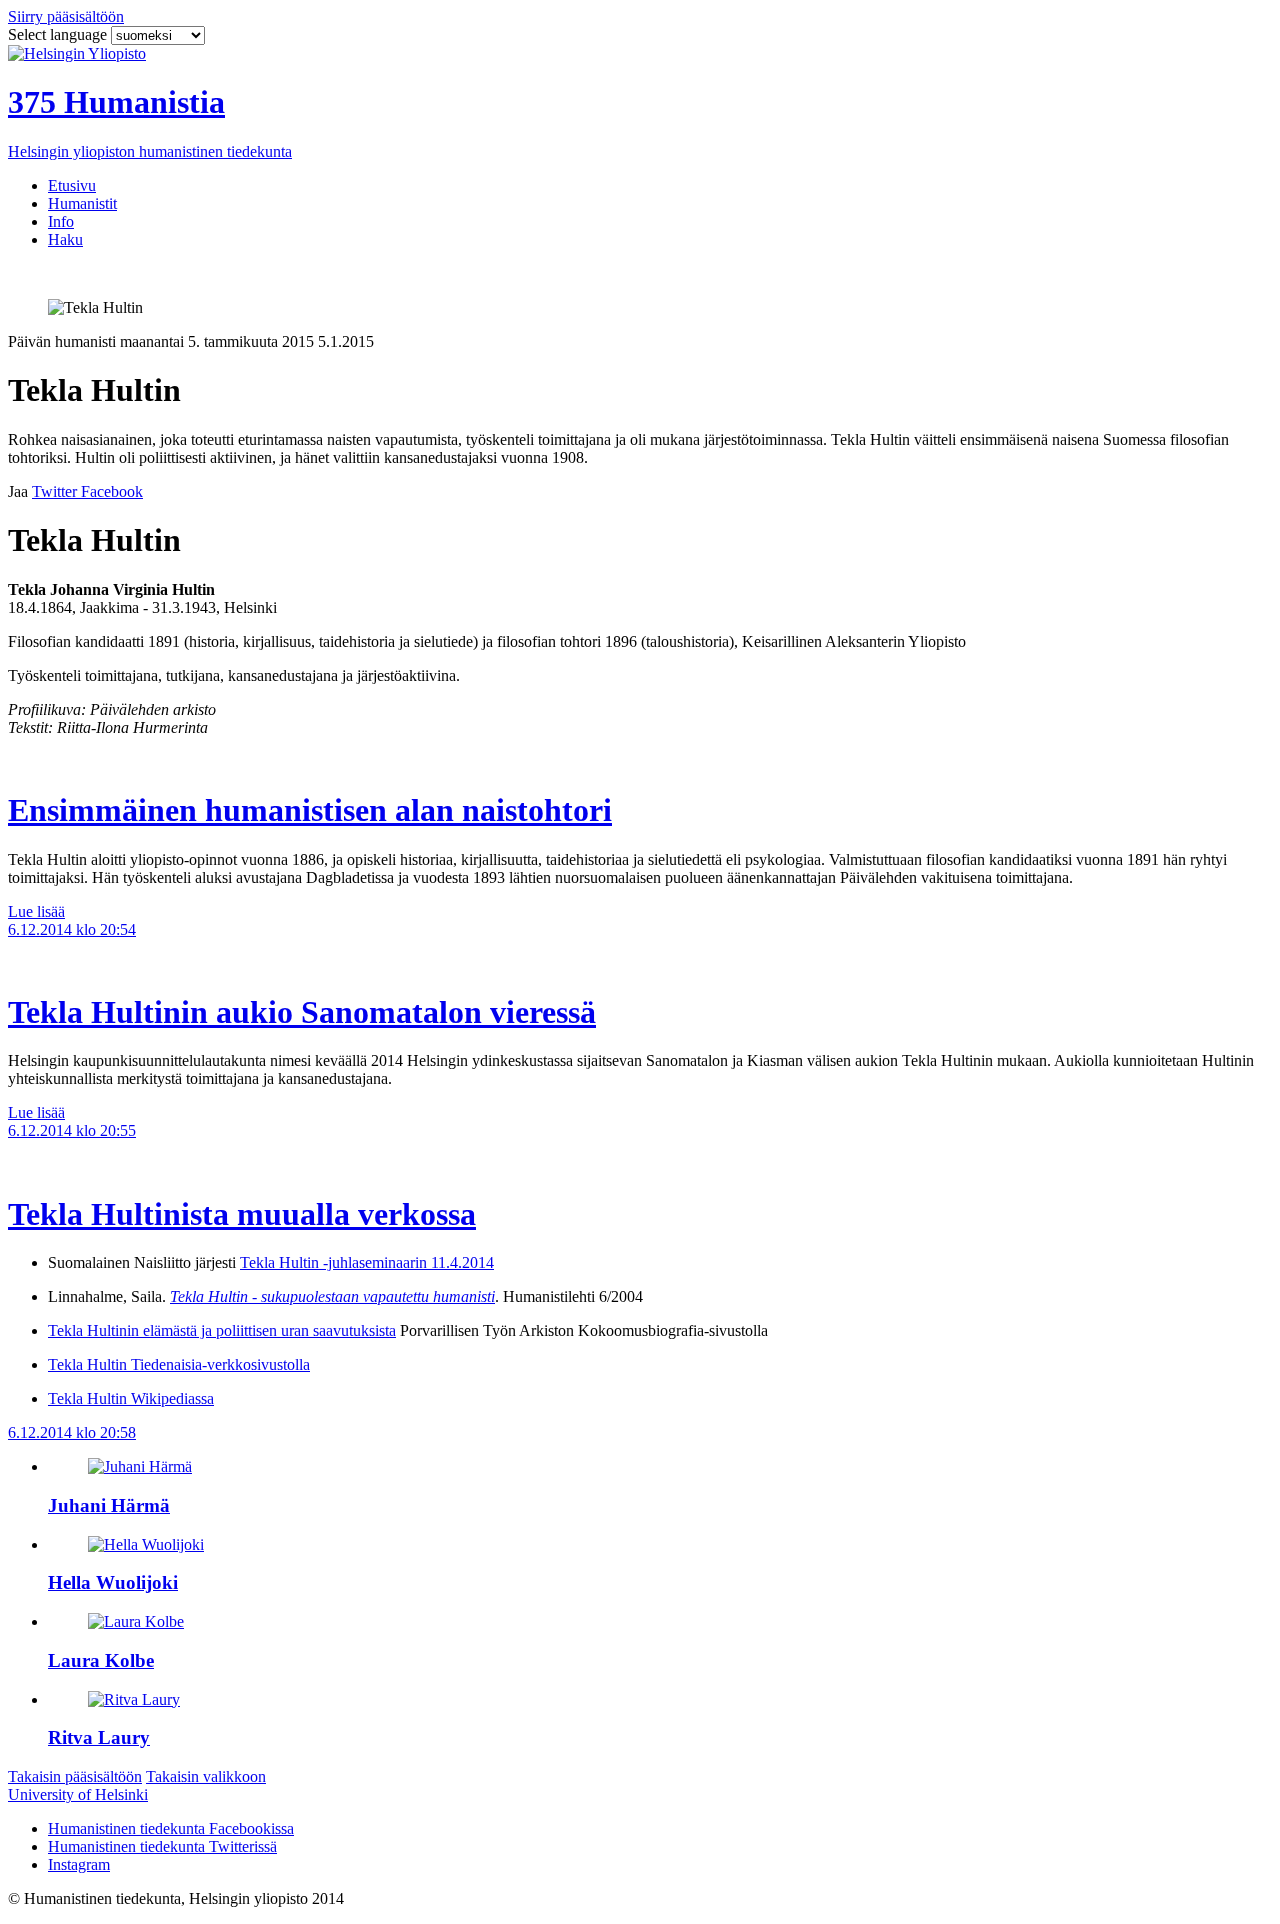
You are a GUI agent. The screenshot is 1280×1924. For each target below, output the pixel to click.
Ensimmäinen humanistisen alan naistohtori (310, 810)
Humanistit (82, 203)
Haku (65, 239)
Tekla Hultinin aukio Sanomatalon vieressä (302, 1012)
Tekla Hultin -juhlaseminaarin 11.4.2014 (367, 1262)
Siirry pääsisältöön (66, 16)
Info (61, 221)
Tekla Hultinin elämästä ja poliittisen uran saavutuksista (222, 1330)
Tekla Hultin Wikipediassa (131, 1398)
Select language (59, 34)
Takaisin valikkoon (206, 1776)
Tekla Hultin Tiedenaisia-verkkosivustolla (179, 1364)
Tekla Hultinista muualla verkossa (242, 1214)
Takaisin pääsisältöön (75, 1776)
